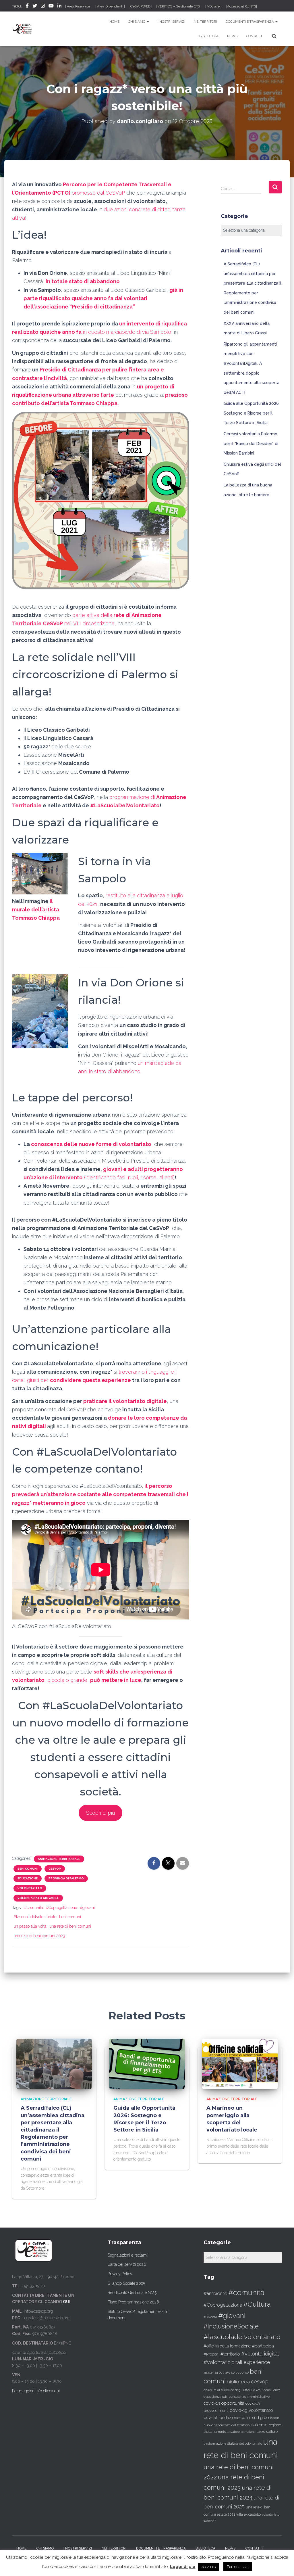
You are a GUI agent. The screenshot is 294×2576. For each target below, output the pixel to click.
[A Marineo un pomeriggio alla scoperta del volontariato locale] (240, 2063)
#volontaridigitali (260, 2354)
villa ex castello (248, 2514)
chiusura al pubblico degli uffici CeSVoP (233, 2390)
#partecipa (263, 2346)
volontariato (30, 1888)
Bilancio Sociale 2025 (126, 2283)
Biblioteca (209, 36)
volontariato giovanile (38, 1898)
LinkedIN (59, 7)
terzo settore (267, 2432)
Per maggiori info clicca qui (36, 2391)
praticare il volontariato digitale (125, 1401)
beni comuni (28, 1869)
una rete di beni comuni (70, 1926)
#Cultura (257, 2304)
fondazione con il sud (239, 2417)
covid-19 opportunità (224, 2403)
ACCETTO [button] (209, 2567)
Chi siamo (137, 22)
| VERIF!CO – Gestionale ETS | (179, 6)
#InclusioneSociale (231, 2326)
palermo (259, 2425)
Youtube (51, 7)
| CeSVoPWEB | (140, 6)
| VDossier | (214, 6)
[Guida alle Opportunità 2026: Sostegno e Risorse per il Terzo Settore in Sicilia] (147, 2063)
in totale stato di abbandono (83, 281)
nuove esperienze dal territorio (227, 2425)
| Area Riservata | (78, 6)
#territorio (230, 2354)
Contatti (254, 36)
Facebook (27, 7)
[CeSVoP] (23, 29)
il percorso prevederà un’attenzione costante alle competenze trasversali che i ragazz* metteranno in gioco (100, 1494)
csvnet (210, 2417)
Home (114, 22)
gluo (265, 2417)
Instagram (43, 7)
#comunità (34, 1908)
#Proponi (211, 2354)
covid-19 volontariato (251, 2410)
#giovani (87, 1908)
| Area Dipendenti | (110, 6)
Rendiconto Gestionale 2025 (132, 2293)
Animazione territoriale (59, 1859)
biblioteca (238, 2382)
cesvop (260, 2382)
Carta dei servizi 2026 (127, 2264)
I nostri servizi (171, 22)
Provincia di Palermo (66, 1878)
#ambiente (215, 2293)
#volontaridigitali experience (237, 2362)
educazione (28, 1878)
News (232, 36)
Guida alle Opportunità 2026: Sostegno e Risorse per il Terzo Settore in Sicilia (252, 413)
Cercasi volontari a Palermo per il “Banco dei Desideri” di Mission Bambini (251, 443)
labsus (275, 2418)
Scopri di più (100, 1813)
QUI (67, 2302)
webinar (210, 2521)
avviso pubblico (237, 2373)
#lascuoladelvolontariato (35, 1917)
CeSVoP (55, 1869)
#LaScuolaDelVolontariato (125, 805)
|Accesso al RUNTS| (242, 6)
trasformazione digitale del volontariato (233, 2443)
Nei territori (205, 22)
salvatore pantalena (241, 2432)
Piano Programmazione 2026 (133, 2302)
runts (222, 2432)
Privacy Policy (120, 2274)
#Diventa (210, 2317)
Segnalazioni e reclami (128, 2255)
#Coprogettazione (61, 1908)
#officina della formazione (227, 2346)
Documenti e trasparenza (250, 22)
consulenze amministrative (249, 2397)
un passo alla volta (30, 1926)
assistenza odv (214, 2372)
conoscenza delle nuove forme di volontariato (91, 1144)
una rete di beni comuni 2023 (39, 1936)
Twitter (35, 7)
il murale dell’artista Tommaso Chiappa (36, 910)
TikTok (17, 6)
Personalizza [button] (238, 2567)
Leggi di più (183, 2567)
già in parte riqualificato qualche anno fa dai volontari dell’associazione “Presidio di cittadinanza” (103, 298)
